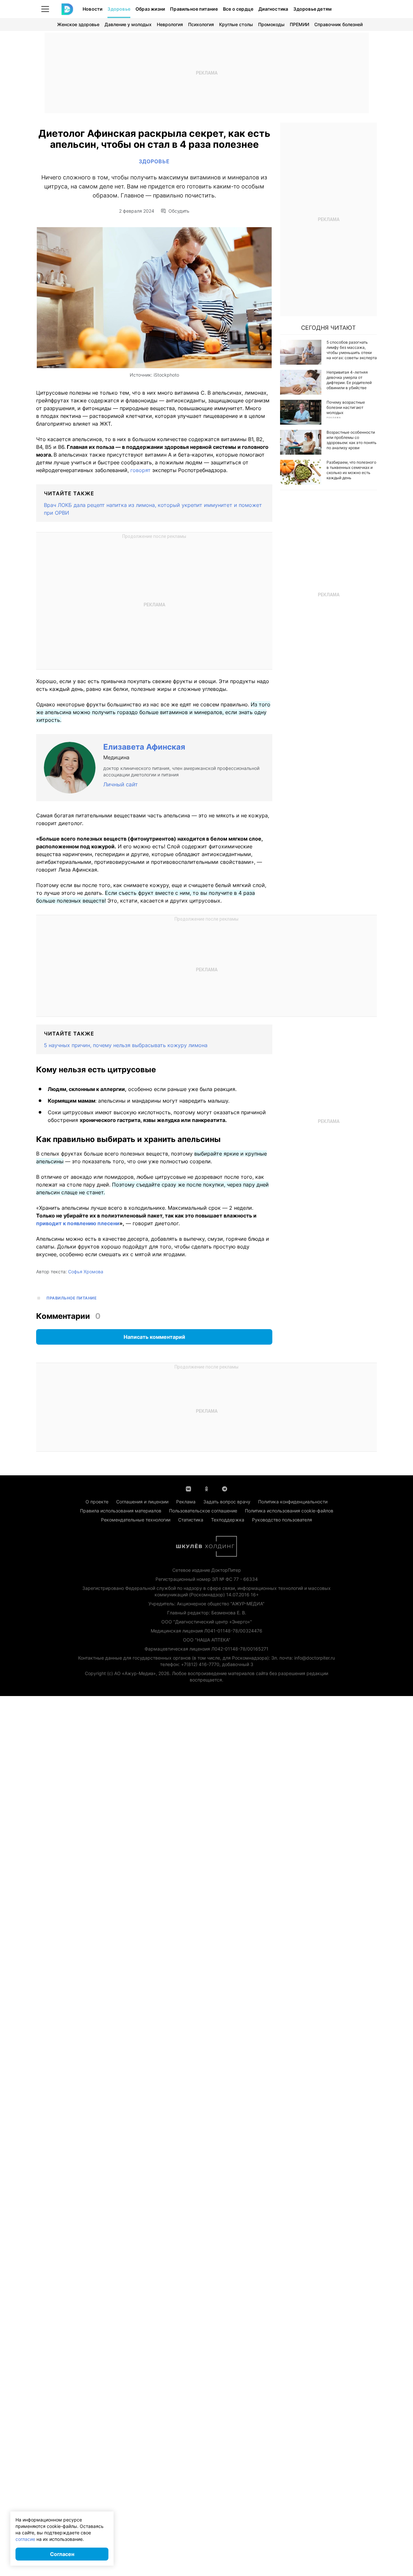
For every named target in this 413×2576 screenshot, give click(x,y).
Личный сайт (121, 784)
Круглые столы (236, 24)
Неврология (170, 24)
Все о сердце (238, 9)
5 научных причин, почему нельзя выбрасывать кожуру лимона (126, 1045)
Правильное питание (194, 9)
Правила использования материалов (121, 1511)
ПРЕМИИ (299, 24)
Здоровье (119, 9)
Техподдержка (228, 1520)
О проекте (97, 1502)
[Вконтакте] (188, 1488)
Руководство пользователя (282, 1520)
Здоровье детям (312, 9)
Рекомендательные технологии (136, 1520)
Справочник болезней (338, 24)
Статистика (191, 1520)
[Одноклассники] (206, 1488)
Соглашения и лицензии (142, 1502)
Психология (201, 24)
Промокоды (271, 24)
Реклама (186, 1502)
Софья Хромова (86, 1272)
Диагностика (273, 9)
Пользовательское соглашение (203, 1511)
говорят (141, 470)
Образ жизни (150, 9)
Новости (92, 9)
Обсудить (179, 211)
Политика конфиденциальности (293, 1502)
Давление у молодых (128, 24)
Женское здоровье (78, 24)
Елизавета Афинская (144, 747)
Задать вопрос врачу (227, 1502)
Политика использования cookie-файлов (289, 1511)
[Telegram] (225, 1488)
